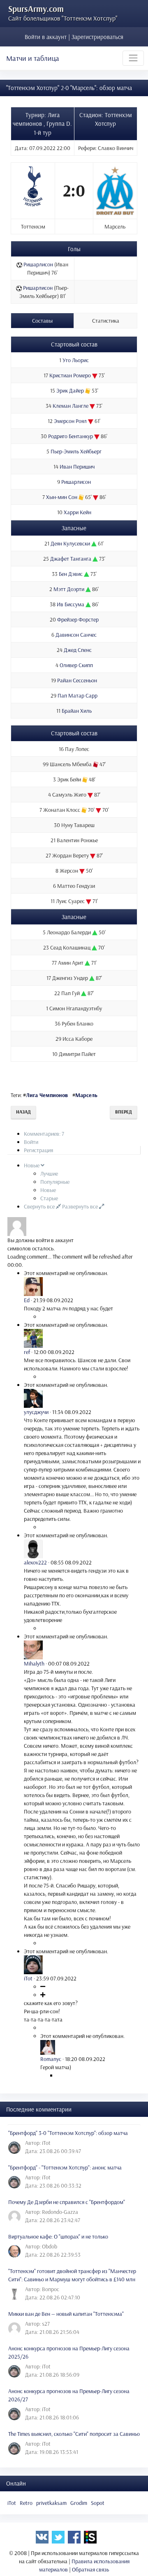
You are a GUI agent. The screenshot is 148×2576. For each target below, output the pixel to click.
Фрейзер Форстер (78, 619)
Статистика (106, 321)
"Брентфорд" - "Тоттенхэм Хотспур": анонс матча (65, 2167)
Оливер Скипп (76, 665)
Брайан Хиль (77, 711)
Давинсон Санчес (76, 635)
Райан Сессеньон (77, 680)
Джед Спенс (78, 650)
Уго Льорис (76, 360)
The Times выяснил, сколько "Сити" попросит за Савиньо (74, 2434)
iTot (12, 2503)
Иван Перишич (77, 467)
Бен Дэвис (71, 574)
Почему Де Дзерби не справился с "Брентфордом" (67, 2202)
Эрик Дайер (70, 390)
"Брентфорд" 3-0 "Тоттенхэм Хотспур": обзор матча (68, 2133)
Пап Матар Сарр (77, 695)
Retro (26, 2503)
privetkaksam (51, 2503)
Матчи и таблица (33, 58)
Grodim (79, 2503)
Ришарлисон (38, 264)
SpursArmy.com (36, 9)
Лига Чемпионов (47, 1095)
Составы (42, 321)
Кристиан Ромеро (70, 375)
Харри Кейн (77, 512)
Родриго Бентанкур (71, 436)
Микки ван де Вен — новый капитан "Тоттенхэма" (66, 2314)
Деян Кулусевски (70, 543)
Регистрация (38, 1150)
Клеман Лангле (71, 406)
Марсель (86, 1095)
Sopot (98, 2503)
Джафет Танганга (71, 559)
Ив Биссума (71, 604)
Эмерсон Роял (70, 421)
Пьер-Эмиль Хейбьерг (76, 451)
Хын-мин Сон (62, 497)
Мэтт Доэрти (69, 589)
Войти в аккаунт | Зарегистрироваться (74, 37)
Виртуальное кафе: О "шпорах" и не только (58, 2236)
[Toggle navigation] (133, 58)
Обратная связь (90, 2569)
